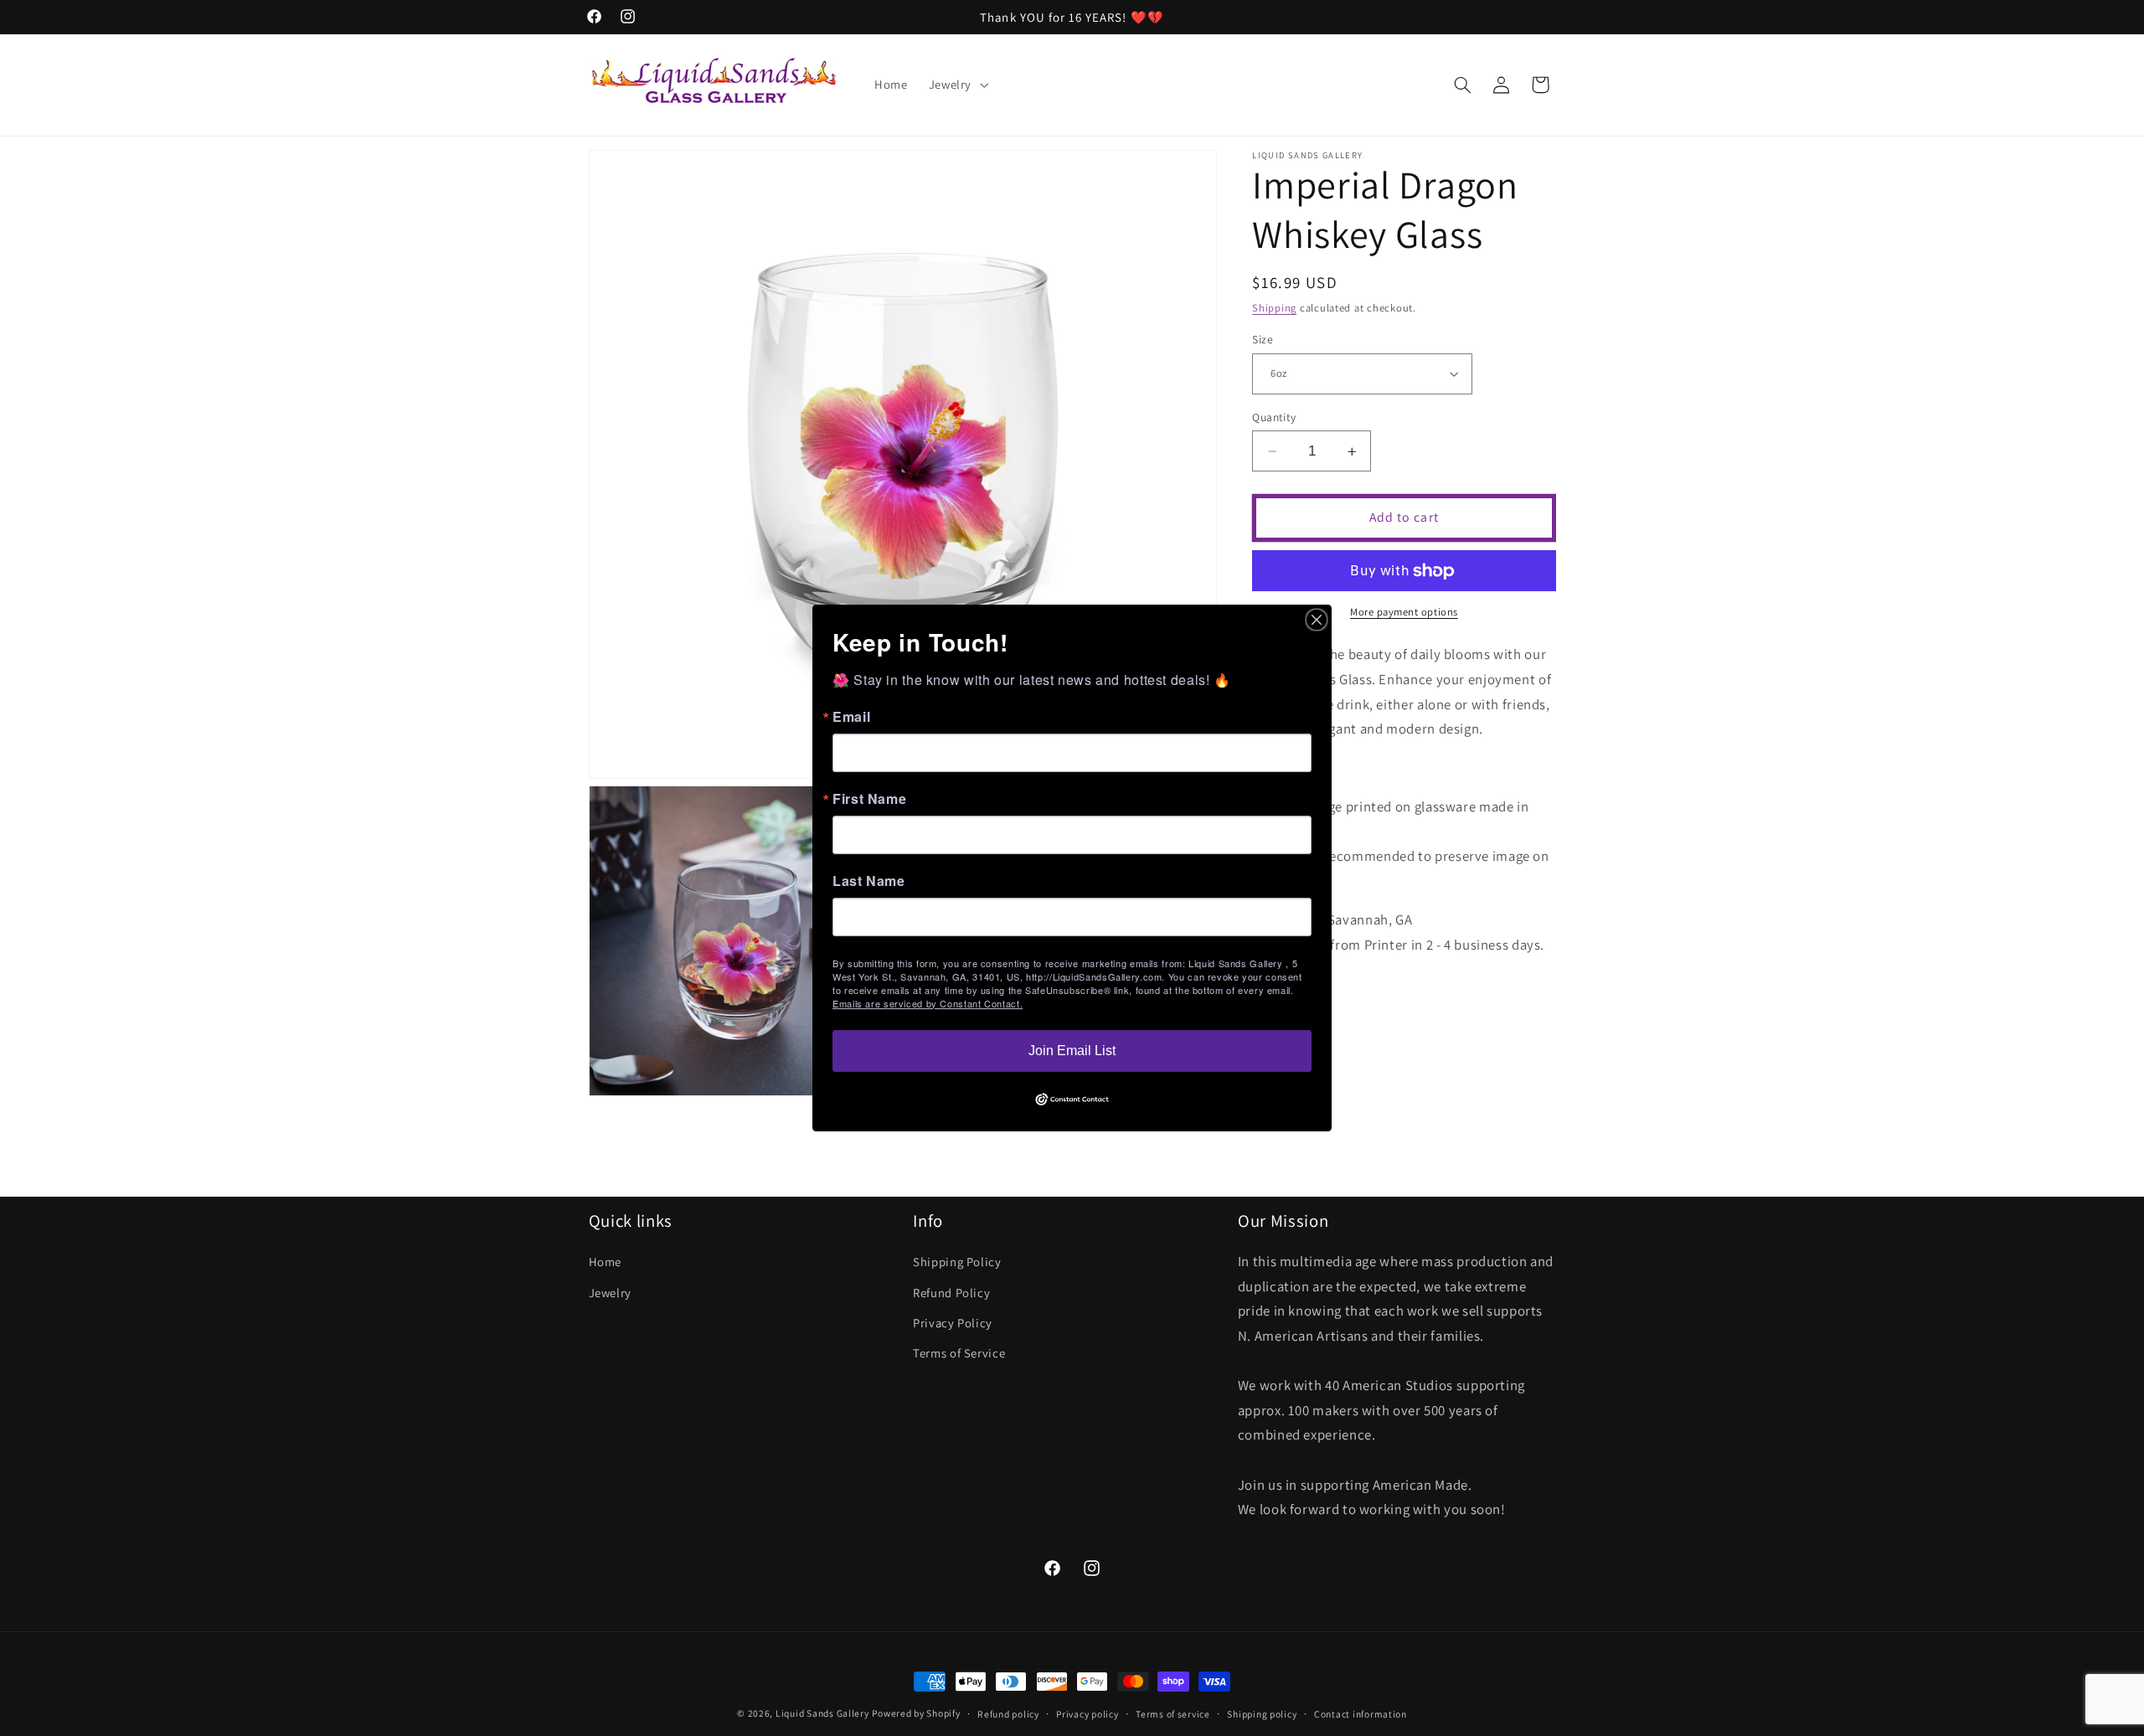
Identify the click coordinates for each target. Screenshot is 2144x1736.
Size (1263, 339)
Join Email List (1072, 1051)
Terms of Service (959, 1353)
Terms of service (1173, 1714)
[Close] (1317, 620)
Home (606, 1262)
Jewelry (610, 1293)
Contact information (1361, 1714)
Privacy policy (1087, 1714)
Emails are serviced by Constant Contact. (928, 1003)
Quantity (1274, 417)
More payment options (1404, 612)
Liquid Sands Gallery (822, 1713)
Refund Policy (951, 1293)
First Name (869, 799)
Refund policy (1008, 1714)
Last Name (869, 881)
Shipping (1274, 308)
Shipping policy (1262, 1714)
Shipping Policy (957, 1262)
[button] (956, 85)
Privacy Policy (953, 1323)
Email (851, 717)
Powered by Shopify (916, 1713)
